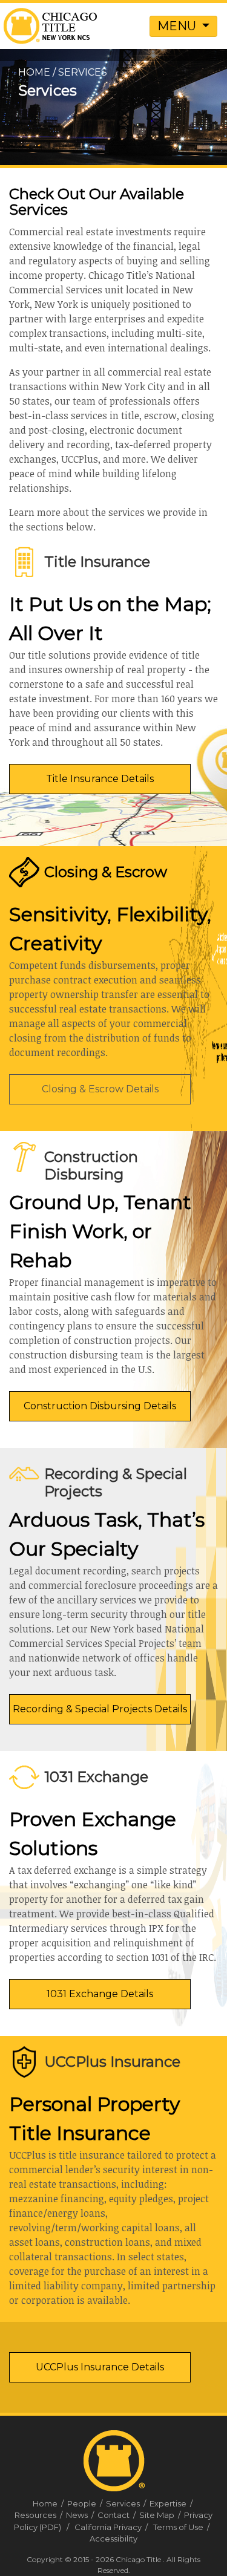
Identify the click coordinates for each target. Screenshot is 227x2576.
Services (127, 2503)
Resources (39, 2515)
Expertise (172, 2503)
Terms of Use (178, 2527)
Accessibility (113, 2539)
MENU (178, 26)
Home (49, 2503)
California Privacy (108, 2527)
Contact (117, 2515)
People (86, 2503)
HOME (34, 72)
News (81, 2515)
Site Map (161, 2515)
